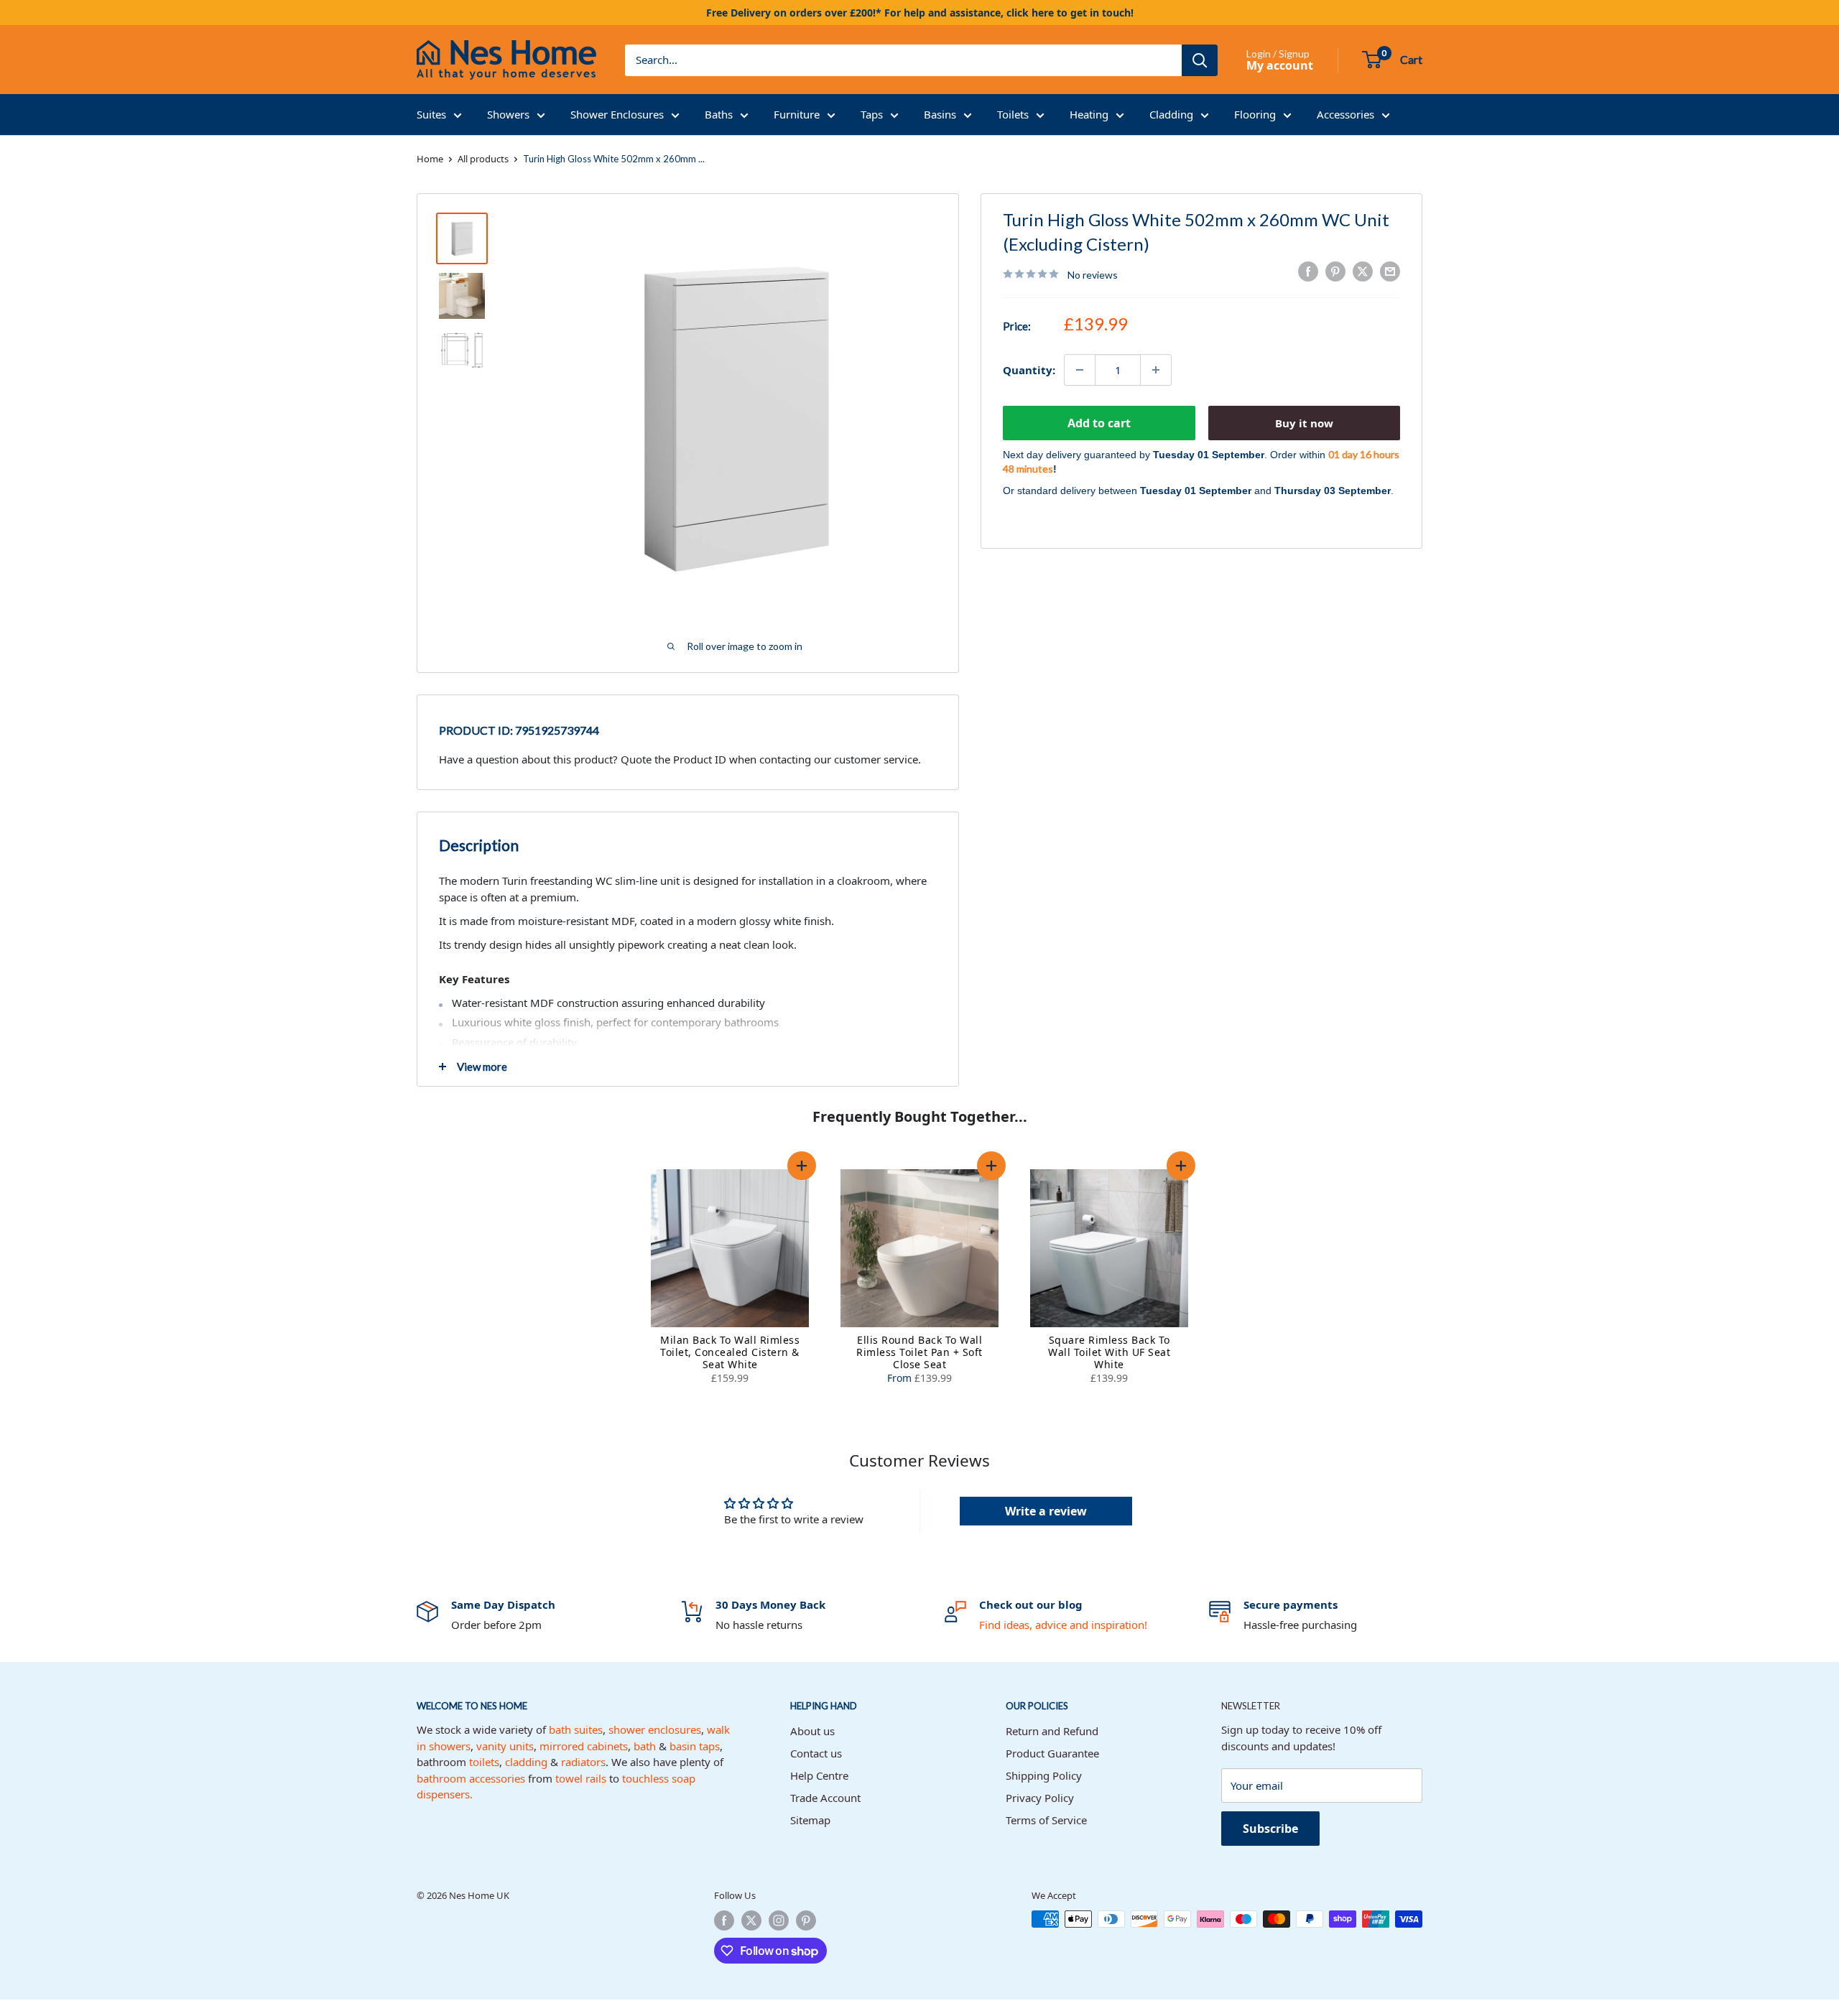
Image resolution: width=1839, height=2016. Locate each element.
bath (645, 1746)
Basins (940, 114)
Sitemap (810, 1820)
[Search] (1200, 60)
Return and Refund (1052, 1731)
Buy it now (1304, 423)
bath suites (576, 1729)
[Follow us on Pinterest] (806, 1920)
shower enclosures (655, 1729)
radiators (583, 1762)
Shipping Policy (1044, 1775)
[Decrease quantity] (1080, 370)
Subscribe (1270, 1829)
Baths (719, 114)
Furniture (797, 114)
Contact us (816, 1753)
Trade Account (825, 1798)
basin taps (695, 1746)
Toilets (1013, 114)
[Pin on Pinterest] (1335, 271)
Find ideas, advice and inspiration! (1063, 1625)
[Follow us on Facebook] (724, 1920)
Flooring (1255, 114)
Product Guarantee (1052, 1753)
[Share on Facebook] (1308, 271)
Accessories (1345, 114)
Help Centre (819, 1775)
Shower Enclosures (617, 114)
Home (430, 159)
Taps (872, 114)
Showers (508, 114)
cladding (526, 1762)
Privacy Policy (1040, 1798)
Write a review (1046, 1511)
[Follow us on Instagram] (779, 1920)
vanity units (505, 1746)
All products (483, 159)
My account (1280, 65)
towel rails (581, 1778)
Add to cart (1099, 423)
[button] (802, 1166)
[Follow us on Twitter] (751, 1920)
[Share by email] (1390, 271)
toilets (484, 1762)
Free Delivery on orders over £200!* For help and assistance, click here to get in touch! (920, 13)
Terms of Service (1046, 1820)
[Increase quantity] (1156, 370)
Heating (1089, 114)
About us (812, 1731)
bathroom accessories (471, 1778)
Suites (431, 114)
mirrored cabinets (584, 1746)
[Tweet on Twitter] (1363, 271)
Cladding (1171, 114)
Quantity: (1029, 370)
